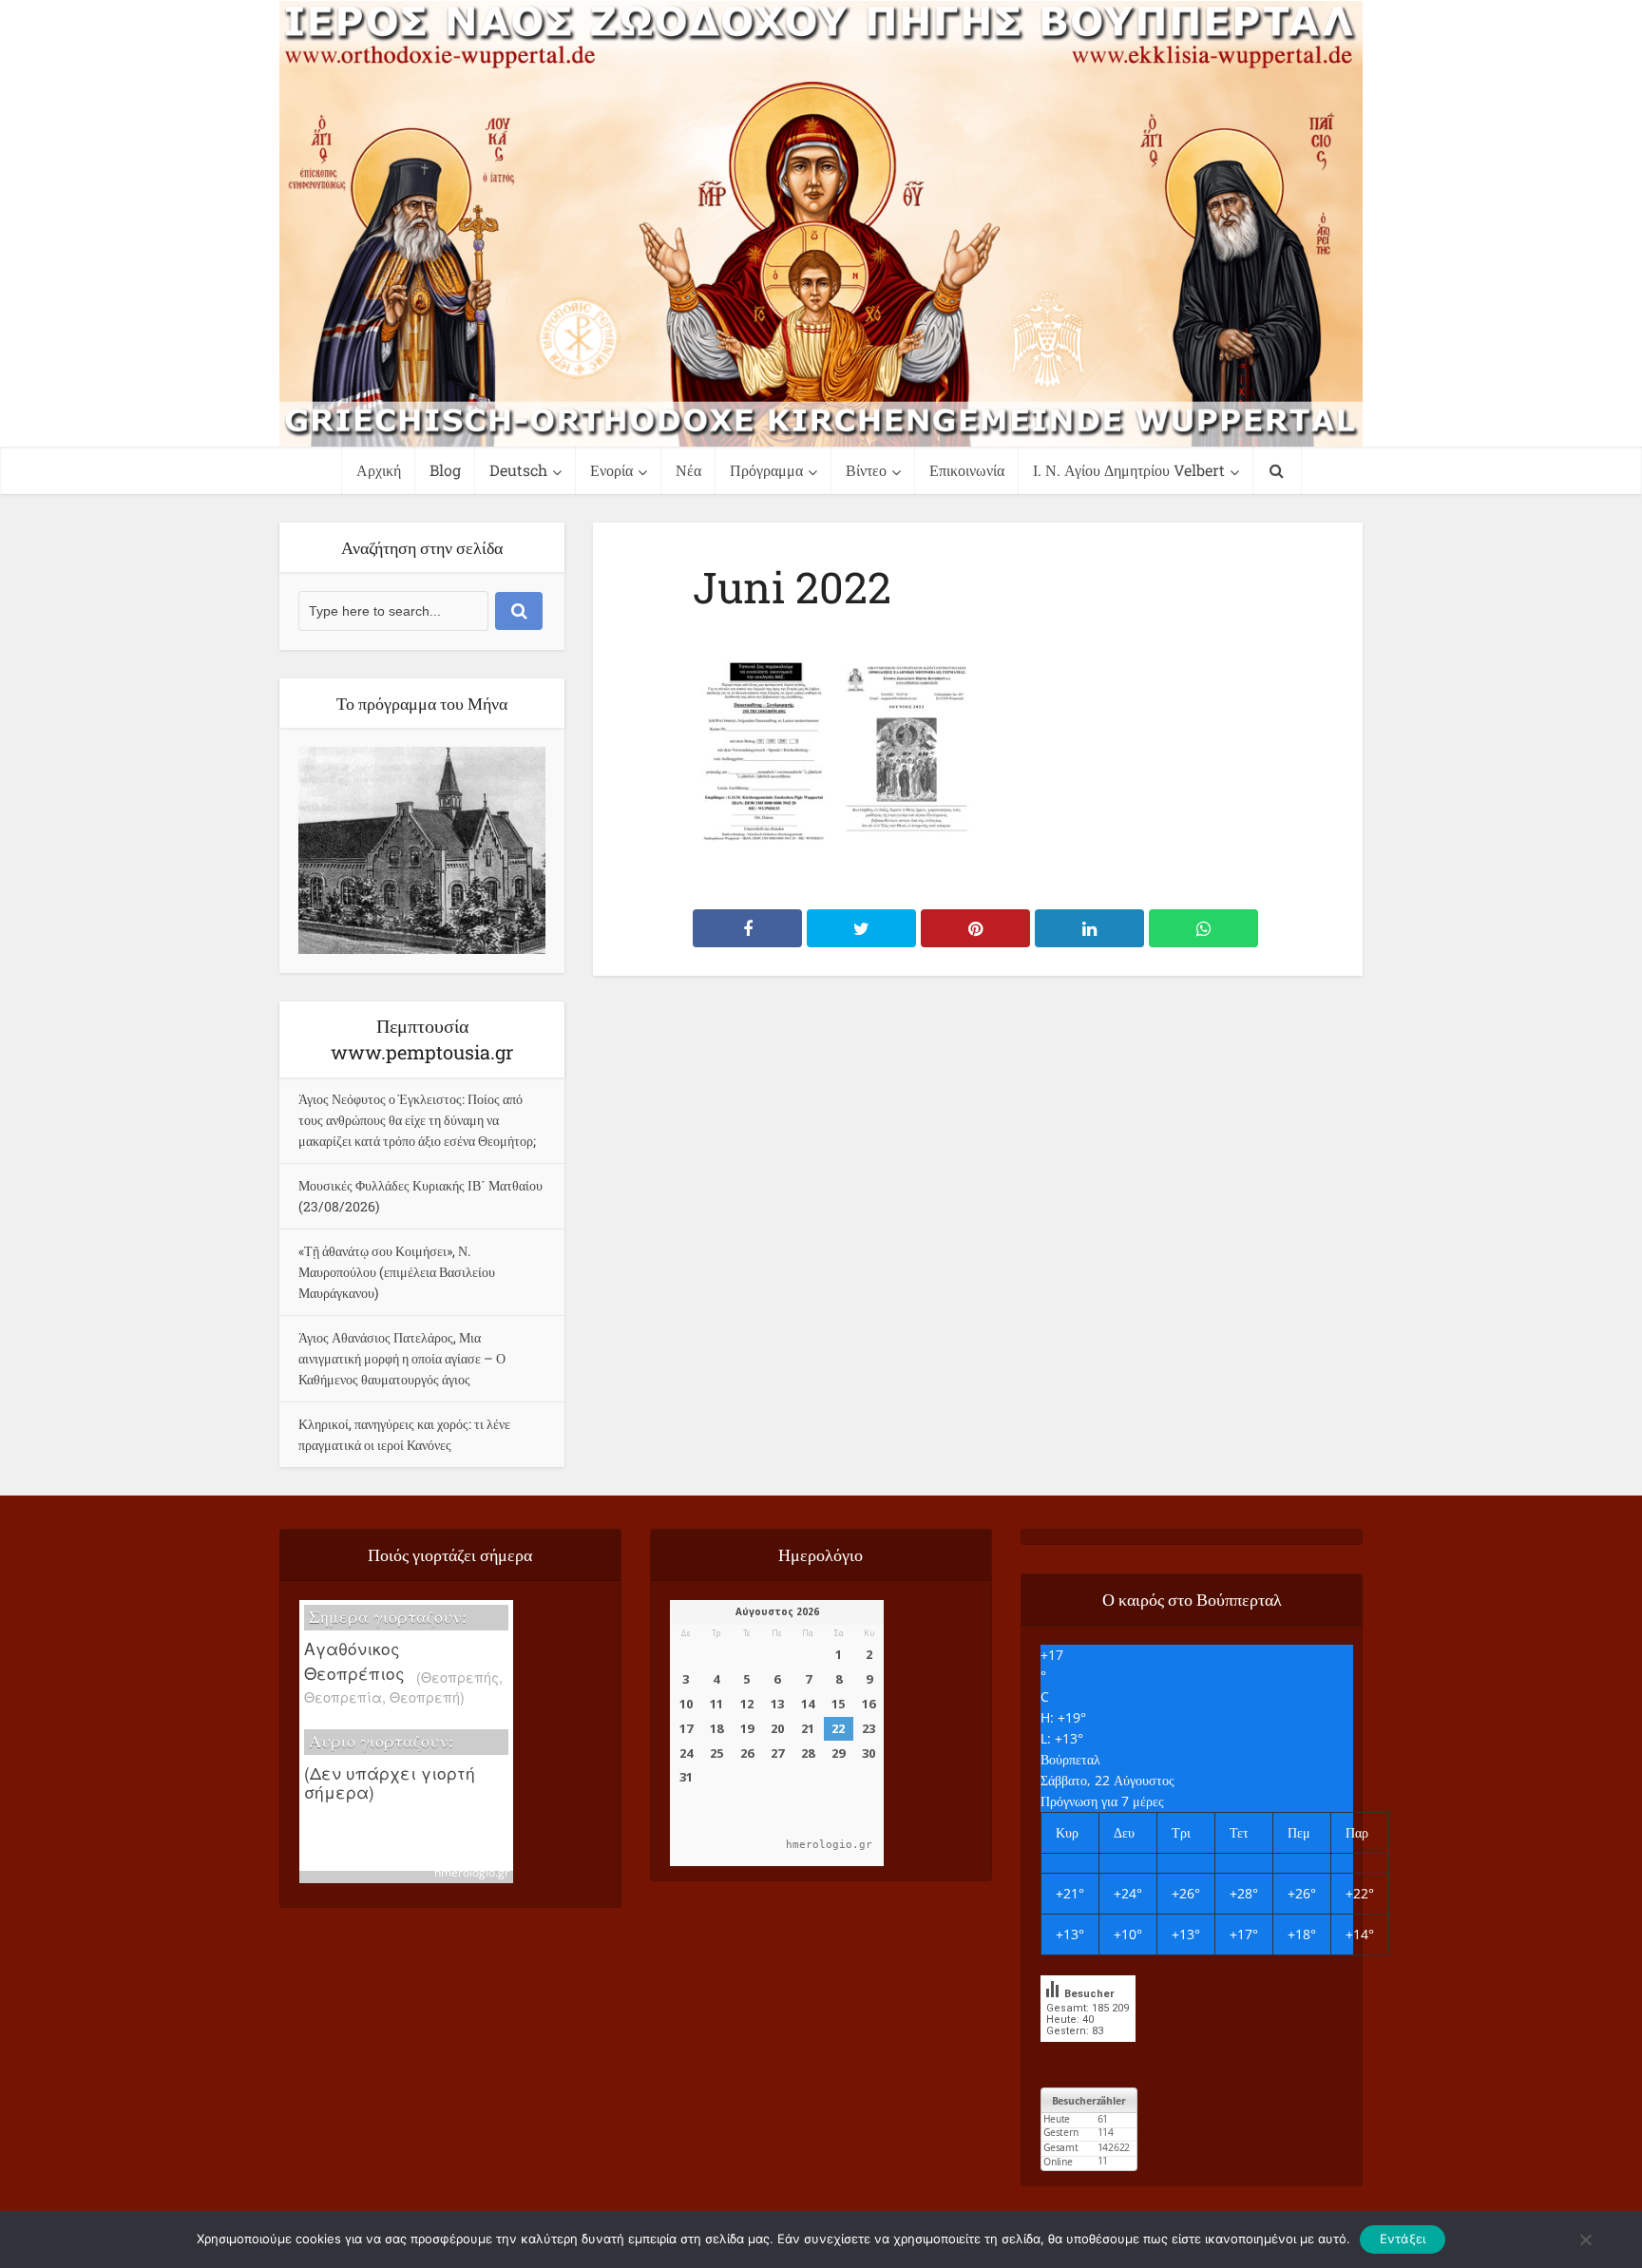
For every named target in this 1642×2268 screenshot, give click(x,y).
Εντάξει (1403, 2239)
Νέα (688, 470)
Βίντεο (866, 470)
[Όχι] (1585, 2239)
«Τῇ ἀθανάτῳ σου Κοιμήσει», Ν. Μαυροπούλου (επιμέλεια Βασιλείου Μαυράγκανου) (397, 1272)
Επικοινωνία (967, 470)
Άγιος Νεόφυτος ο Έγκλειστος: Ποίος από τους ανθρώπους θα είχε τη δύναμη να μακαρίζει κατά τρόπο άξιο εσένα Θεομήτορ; (417, 1120)
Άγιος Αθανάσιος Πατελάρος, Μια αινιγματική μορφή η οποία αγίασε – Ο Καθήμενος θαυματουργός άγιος (402, 1358)
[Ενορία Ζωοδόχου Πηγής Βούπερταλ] (821, 224)
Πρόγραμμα (766, 470)
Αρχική (379, 470)
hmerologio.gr (472, 1872)
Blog (445, 470)
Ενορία (611, 470)
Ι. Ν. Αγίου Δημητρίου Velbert (1129, 470)
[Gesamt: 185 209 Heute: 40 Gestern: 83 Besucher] (1088, 2056)
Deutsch (518, 470)
